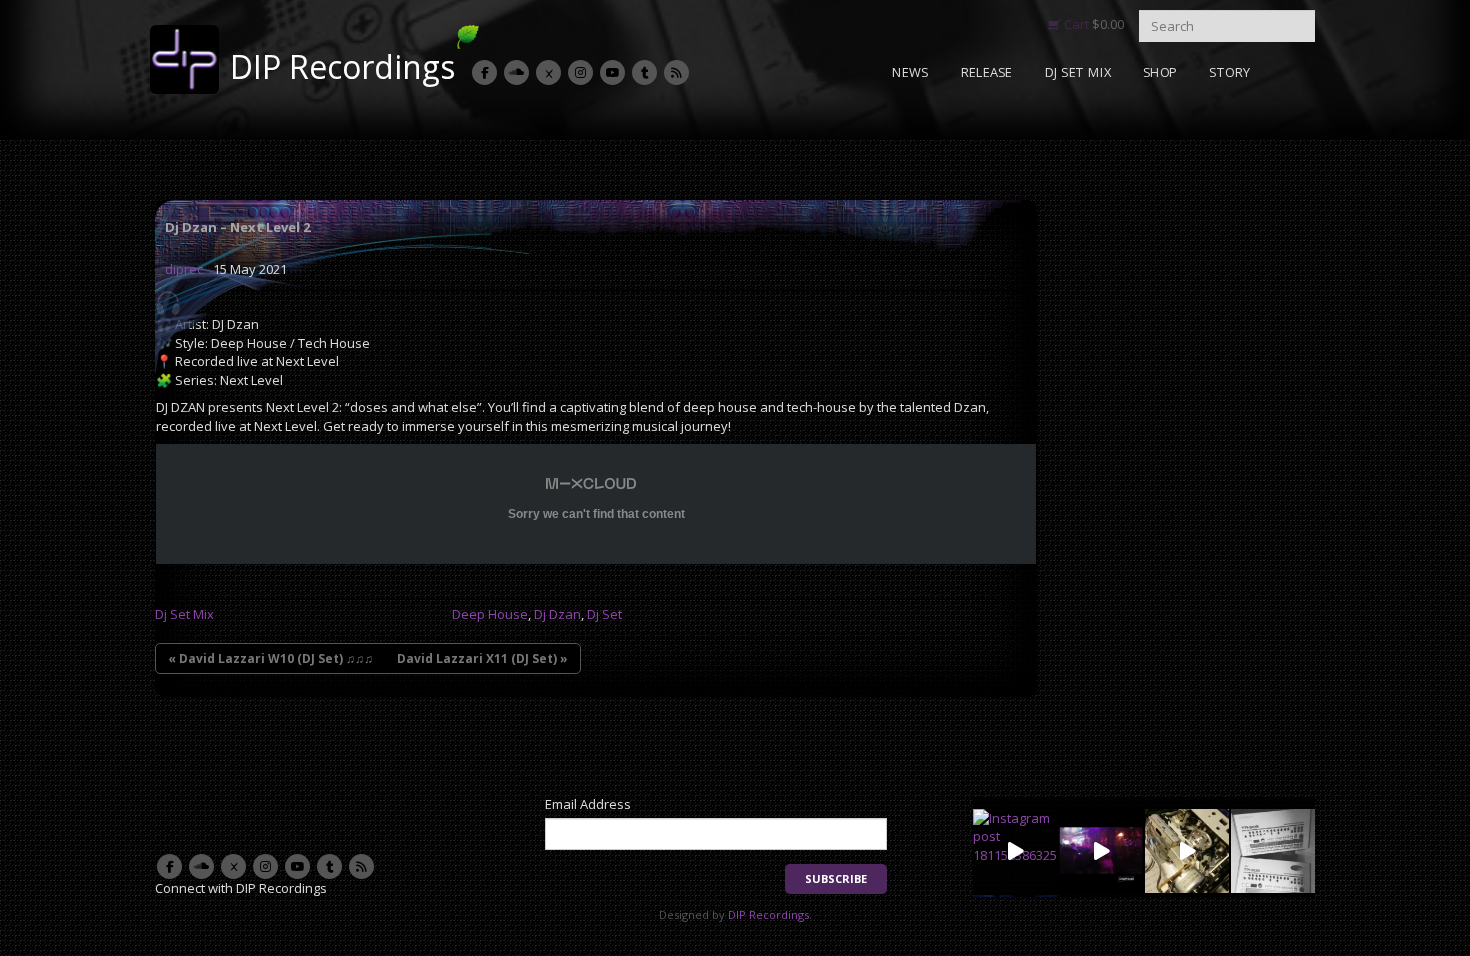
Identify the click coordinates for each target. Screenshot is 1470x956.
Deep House (490, 614)
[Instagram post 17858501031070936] (1101, 851)
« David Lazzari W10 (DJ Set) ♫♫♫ (270, 658)
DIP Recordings (342, 66)
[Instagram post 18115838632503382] (1015, 851)
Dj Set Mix (184, 614)
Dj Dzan (557, 614)
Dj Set (604, 614)
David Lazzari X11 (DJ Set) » (482, 658)
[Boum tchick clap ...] (1273, 851)
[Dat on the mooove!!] (1187, 851)
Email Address (588, 804)
